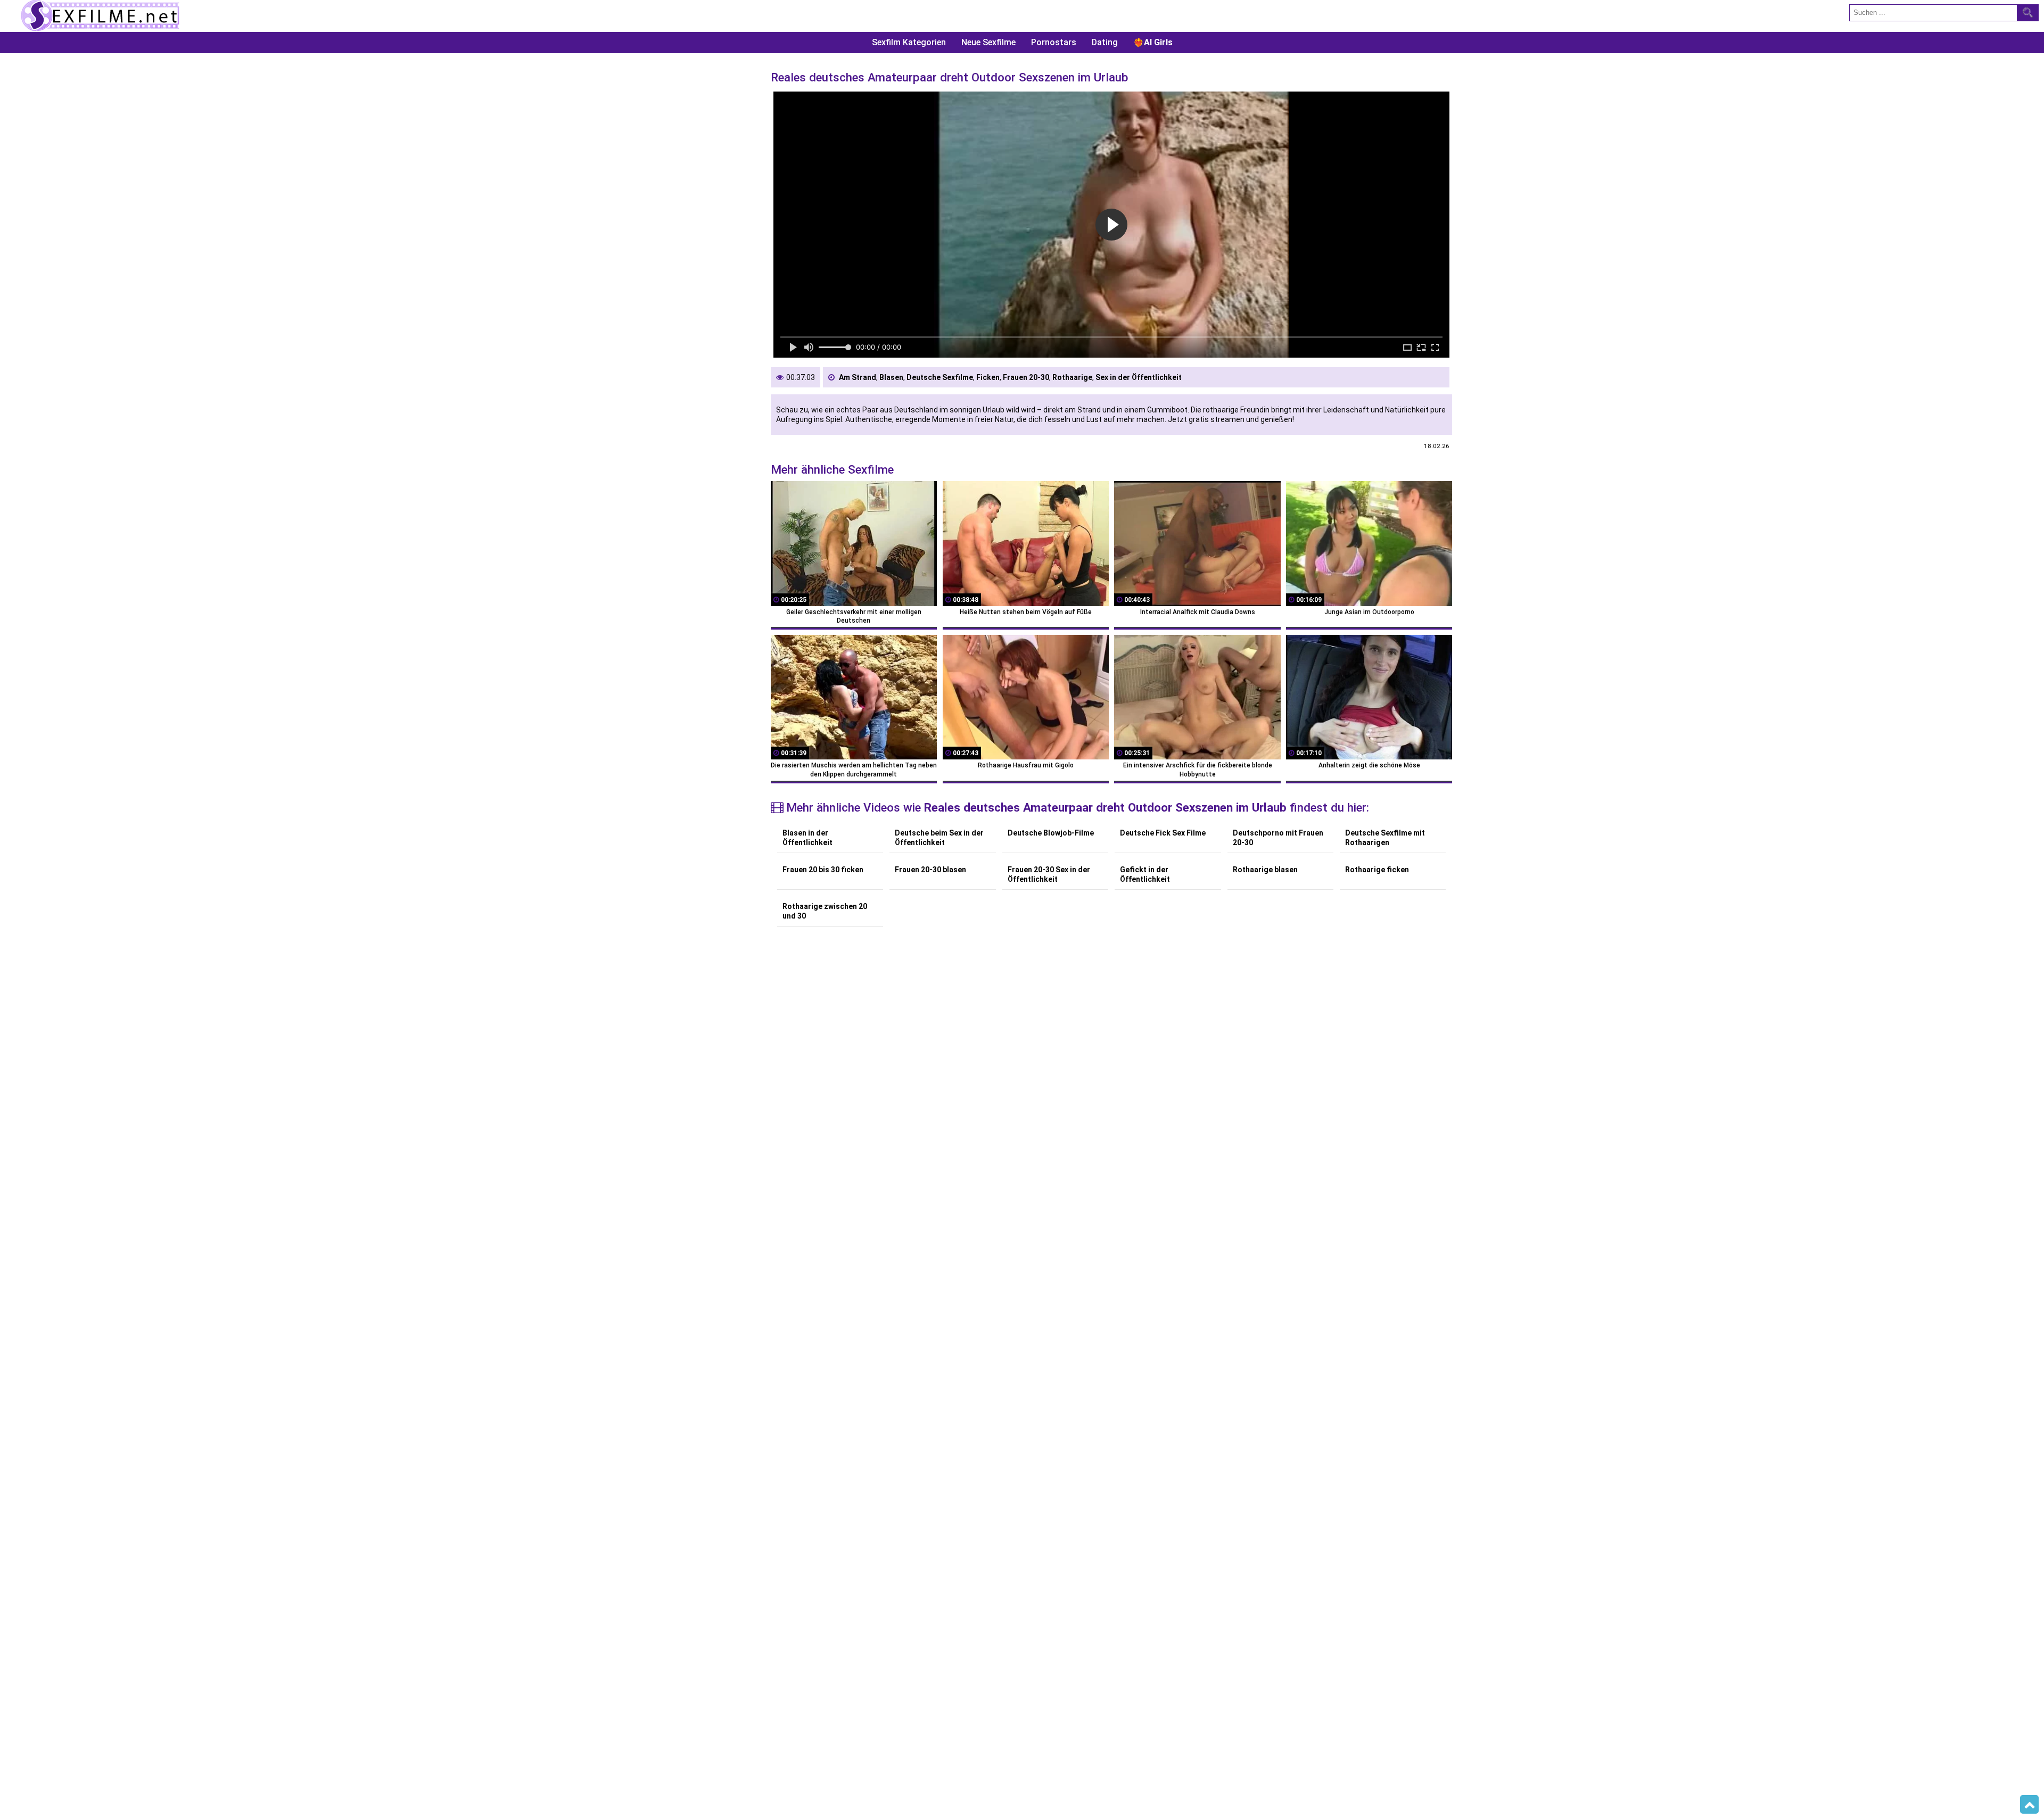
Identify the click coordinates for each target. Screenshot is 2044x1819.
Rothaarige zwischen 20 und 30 (825, 911)
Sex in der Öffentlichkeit (1139, 377)
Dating (1105, 42)
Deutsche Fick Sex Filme (1163, 833)
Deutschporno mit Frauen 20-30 (1278, 838)
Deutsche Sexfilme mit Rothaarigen (1385, 838)
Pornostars (1054, 42)
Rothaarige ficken (1377, 870)
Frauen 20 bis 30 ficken (823, 870)
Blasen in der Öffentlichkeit (807, 838)
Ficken (988, 377)
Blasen (891, 377)
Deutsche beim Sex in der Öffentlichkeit (939, 838)
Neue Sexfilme (988, 42)
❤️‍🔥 (1153, 42)
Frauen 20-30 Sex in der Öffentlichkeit (1049, 874)
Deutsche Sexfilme (940, 377)
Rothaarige (1072, 377)
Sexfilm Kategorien (909, 42)
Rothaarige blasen (1265, 870)
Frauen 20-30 (1026, 377)
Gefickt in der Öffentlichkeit (1145, 874)
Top (2029, 1805)
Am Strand (858, 377)
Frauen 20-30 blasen (930, 870)
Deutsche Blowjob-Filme (1051, 833)
